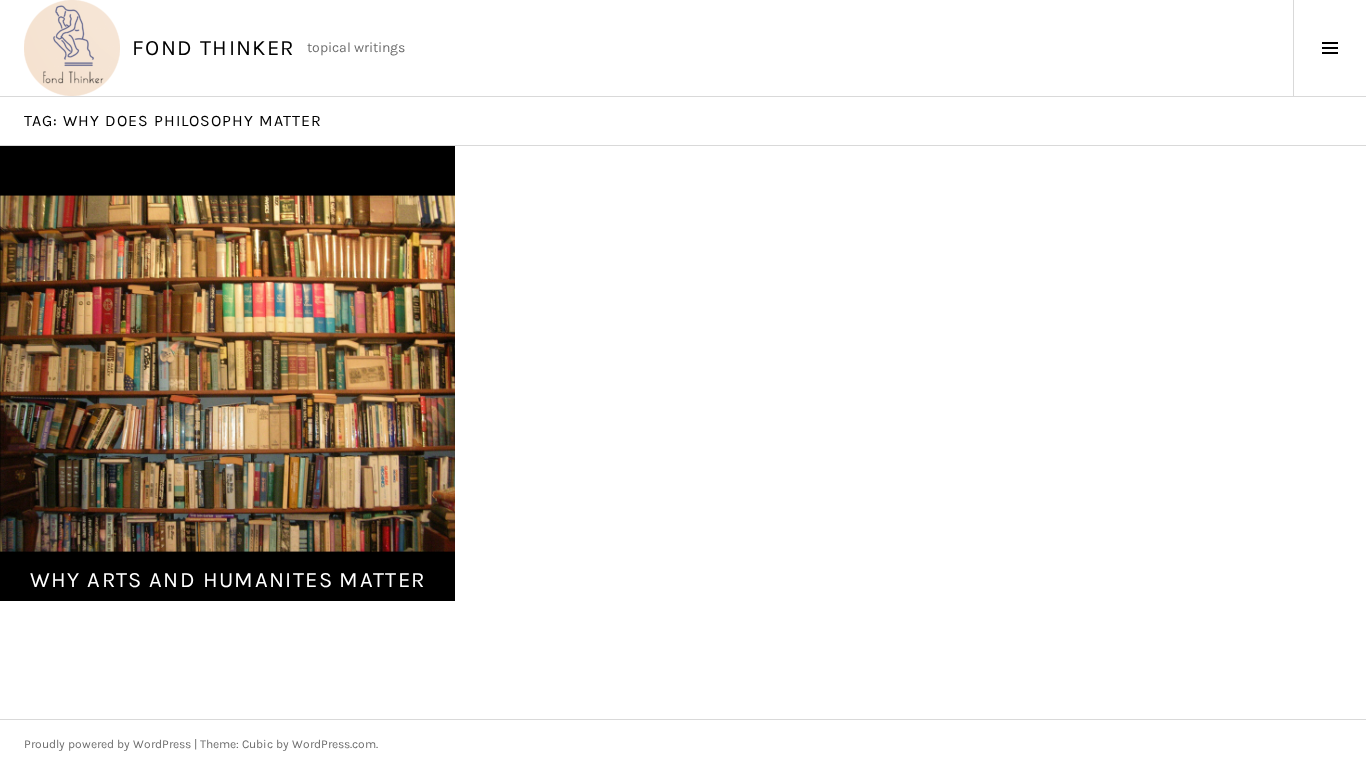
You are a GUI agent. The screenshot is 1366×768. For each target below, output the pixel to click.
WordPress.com (334, 744)
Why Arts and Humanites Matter (228, 580)
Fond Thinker (213, 48)
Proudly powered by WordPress (107, 744)
